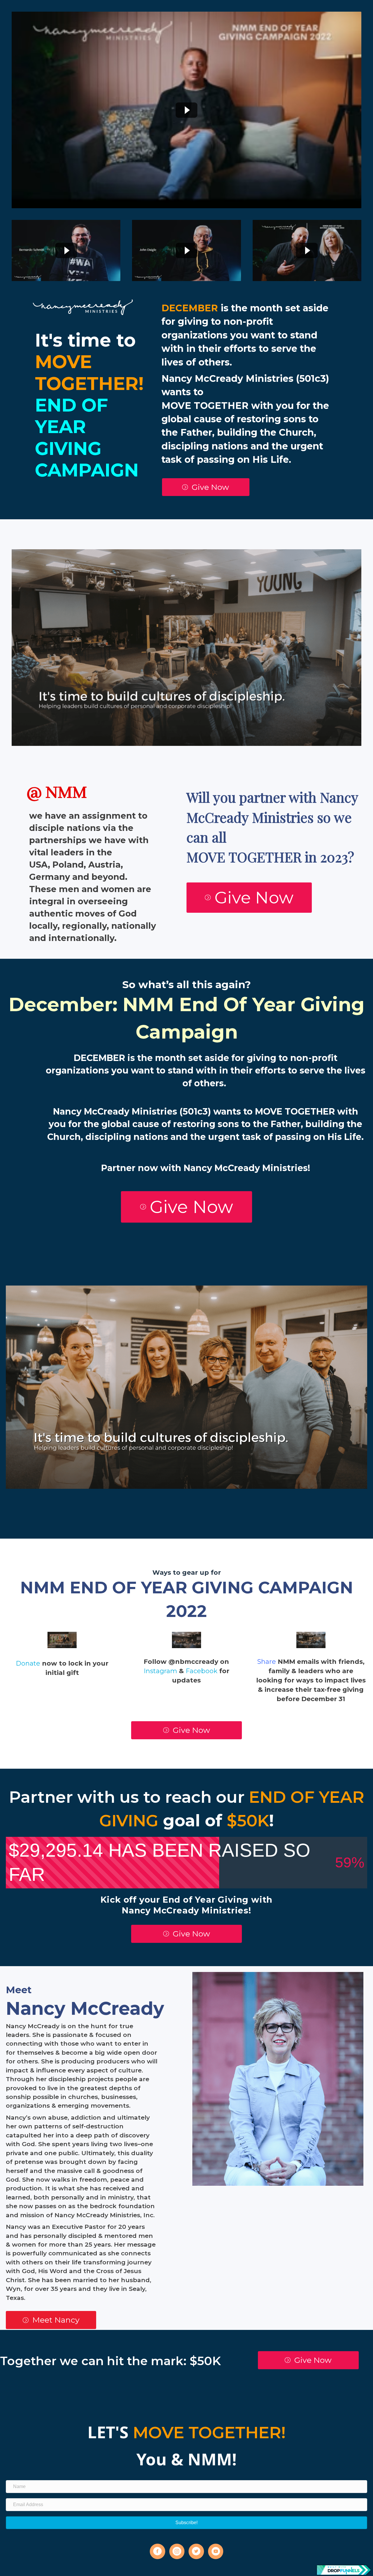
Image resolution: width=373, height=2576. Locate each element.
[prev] (26, 655)
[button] (206, 487)
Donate (28, 1663)
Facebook (202, 1671)
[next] (347, 655)
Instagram (160, 1671)
